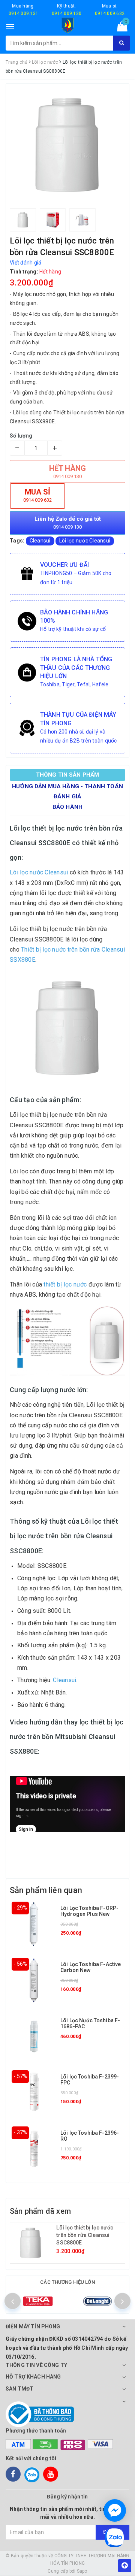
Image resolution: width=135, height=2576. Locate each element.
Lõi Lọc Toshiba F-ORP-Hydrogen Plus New (89, 1911)
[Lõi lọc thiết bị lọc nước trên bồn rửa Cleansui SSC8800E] (34, 2243)
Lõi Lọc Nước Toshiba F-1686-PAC (90, 2023)
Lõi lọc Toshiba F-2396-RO (90, 2136)
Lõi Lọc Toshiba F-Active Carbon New (91, 1967)
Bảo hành (67, 807)
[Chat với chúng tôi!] (115, 2510)
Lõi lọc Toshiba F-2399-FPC (90, 2079)
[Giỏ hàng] (120, 28)
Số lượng (21, 436)
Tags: (18, 541)
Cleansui (40, 541)
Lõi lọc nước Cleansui (85, 541)
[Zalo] (32, 2474)
